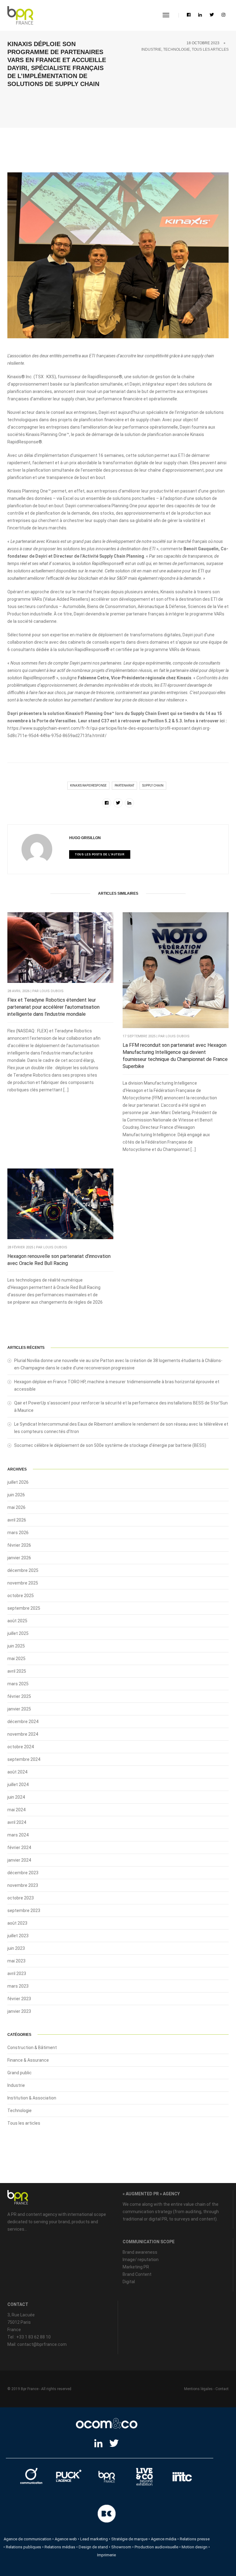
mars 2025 (18, 1684)
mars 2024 (18, 1835)
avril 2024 (17, 1822)
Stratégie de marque (129, 2539)
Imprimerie (106, 2555)
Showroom (121, 2547)
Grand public (20, 2073)
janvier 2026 (19, 1558)
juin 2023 (16, 1948)
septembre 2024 (24, 1759)
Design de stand (93, 2547)
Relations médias (60, 2547)
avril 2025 (17, 1671)
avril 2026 (17, 1520)
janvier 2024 (19, 1860)
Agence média (164, 2539)
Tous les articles (210, 49)
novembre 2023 (23, 1885)
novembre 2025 (23, 1583)
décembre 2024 (23, 1722)
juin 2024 (16, 1797)
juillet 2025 (18, 1633)
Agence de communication (28, 2539)
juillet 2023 (18, 1936)
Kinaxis (14, 377)
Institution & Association (32, 2098)
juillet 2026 (18, 1482)
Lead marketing (94, 2539)
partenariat (124, 785)
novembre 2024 (23, 1734)
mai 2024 (16, 1810)
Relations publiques (24, 2547)
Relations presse (195, 2539)
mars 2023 (18, 1986)
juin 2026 (16, 1495)
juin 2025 (16, 1646)
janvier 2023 (19, 2011)
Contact (222, 2389)
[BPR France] (20, 15)
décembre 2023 (23, 1873)
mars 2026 (18, 1533)
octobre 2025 (21, 1596)
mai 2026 (16, 1507)
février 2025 (19, 1696)
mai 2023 (16, 1961)
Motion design (195, 2547)
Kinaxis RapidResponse (88, 785)
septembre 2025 (24, 1608)
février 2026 (19, 1545)
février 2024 (19, 1848)
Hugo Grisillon (85, 838)
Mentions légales (198, 2389)
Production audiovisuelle (156, 2547)
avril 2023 (17, 1973)
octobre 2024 (21, 1747)
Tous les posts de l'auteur (100, 854)
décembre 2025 (23, 1570)
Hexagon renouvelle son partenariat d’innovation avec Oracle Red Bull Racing (59, 1260)
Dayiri (135, 384)
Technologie (177, 49)
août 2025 (17, 1621)
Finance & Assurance (28, 2060)
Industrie (151, 49)
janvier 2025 (19, 1709)
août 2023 (17, 1923)
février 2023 (19, 1999)
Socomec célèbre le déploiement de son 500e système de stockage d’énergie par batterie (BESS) (110, 1445)
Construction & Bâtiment (32, 2048)
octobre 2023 (21, 1898)
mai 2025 (16, 1659)
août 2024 (17, 1772)
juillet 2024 (18, 1785)
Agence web (66, 2539)
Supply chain (153, 785)
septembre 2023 (24, 1910)
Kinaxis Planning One (28, 491)
